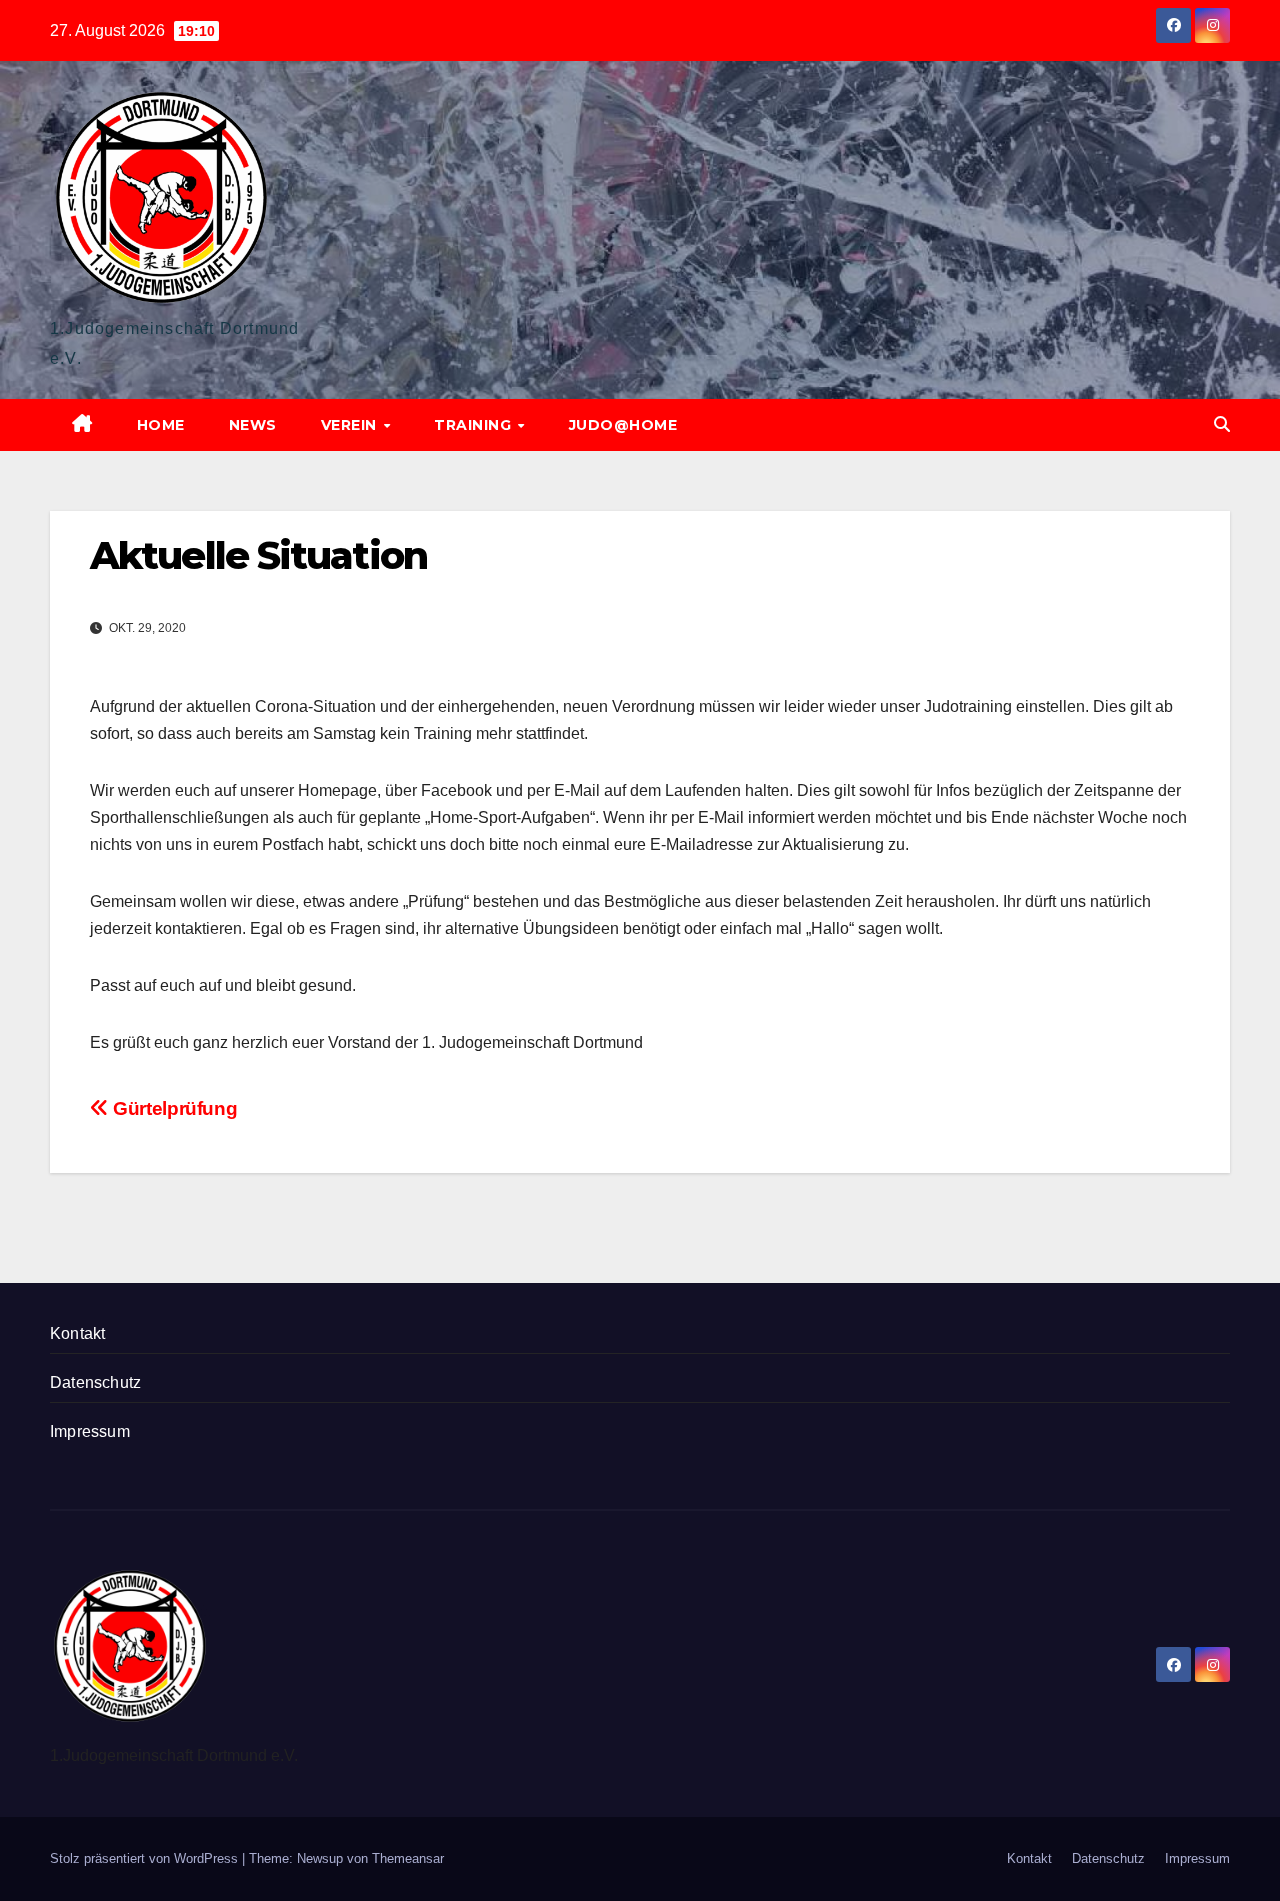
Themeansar (408, 1858)
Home (161, 425)
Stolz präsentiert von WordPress (146, 1858)
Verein (351, 425)
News (253, 425)
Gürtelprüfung (173, 1108)
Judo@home (623, 425)
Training (475, 425)
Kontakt (77, 1333)
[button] (1222, 424)
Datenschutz (95, 1382)
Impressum (90, 1431)
